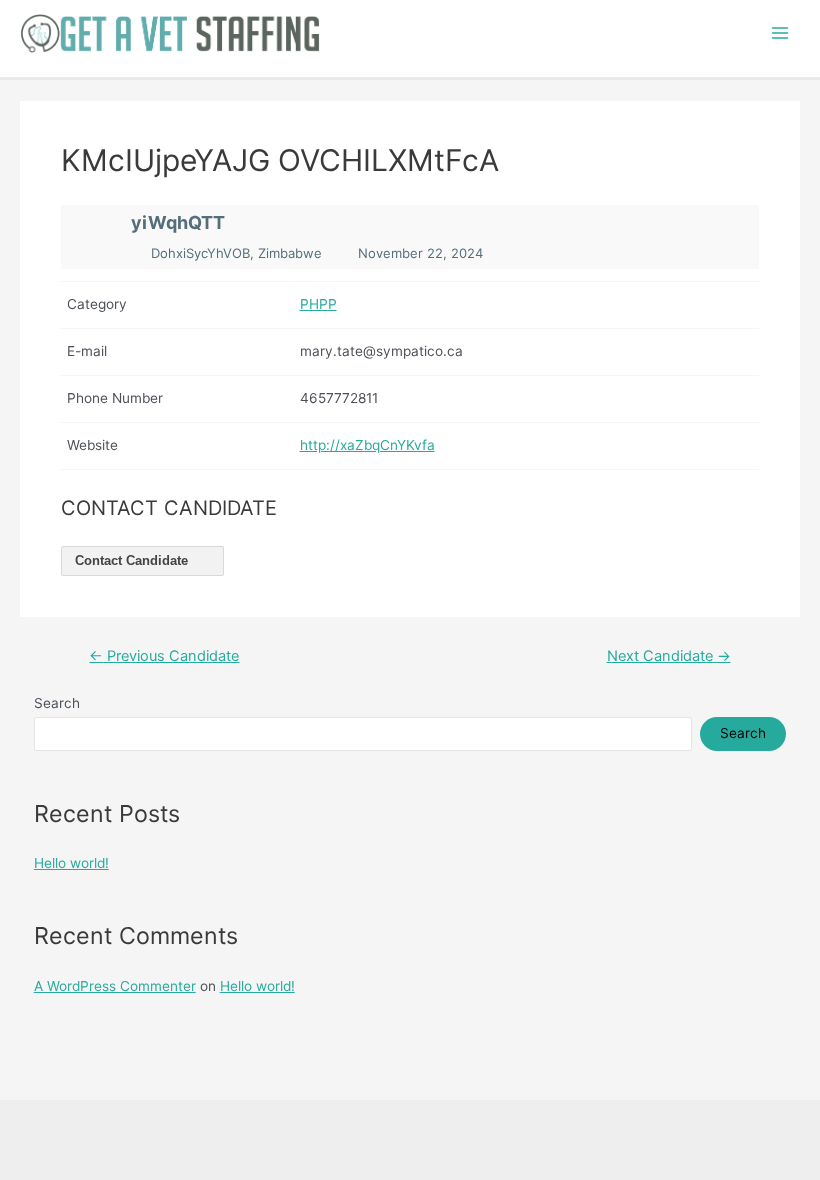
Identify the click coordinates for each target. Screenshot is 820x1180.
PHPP (318, 304)
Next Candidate (669, 656)
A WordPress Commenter (115, 986)
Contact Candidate (133, 560)
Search (57, 703)
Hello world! (71, 863)
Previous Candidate (164, 656)
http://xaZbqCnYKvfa (367, 445)
